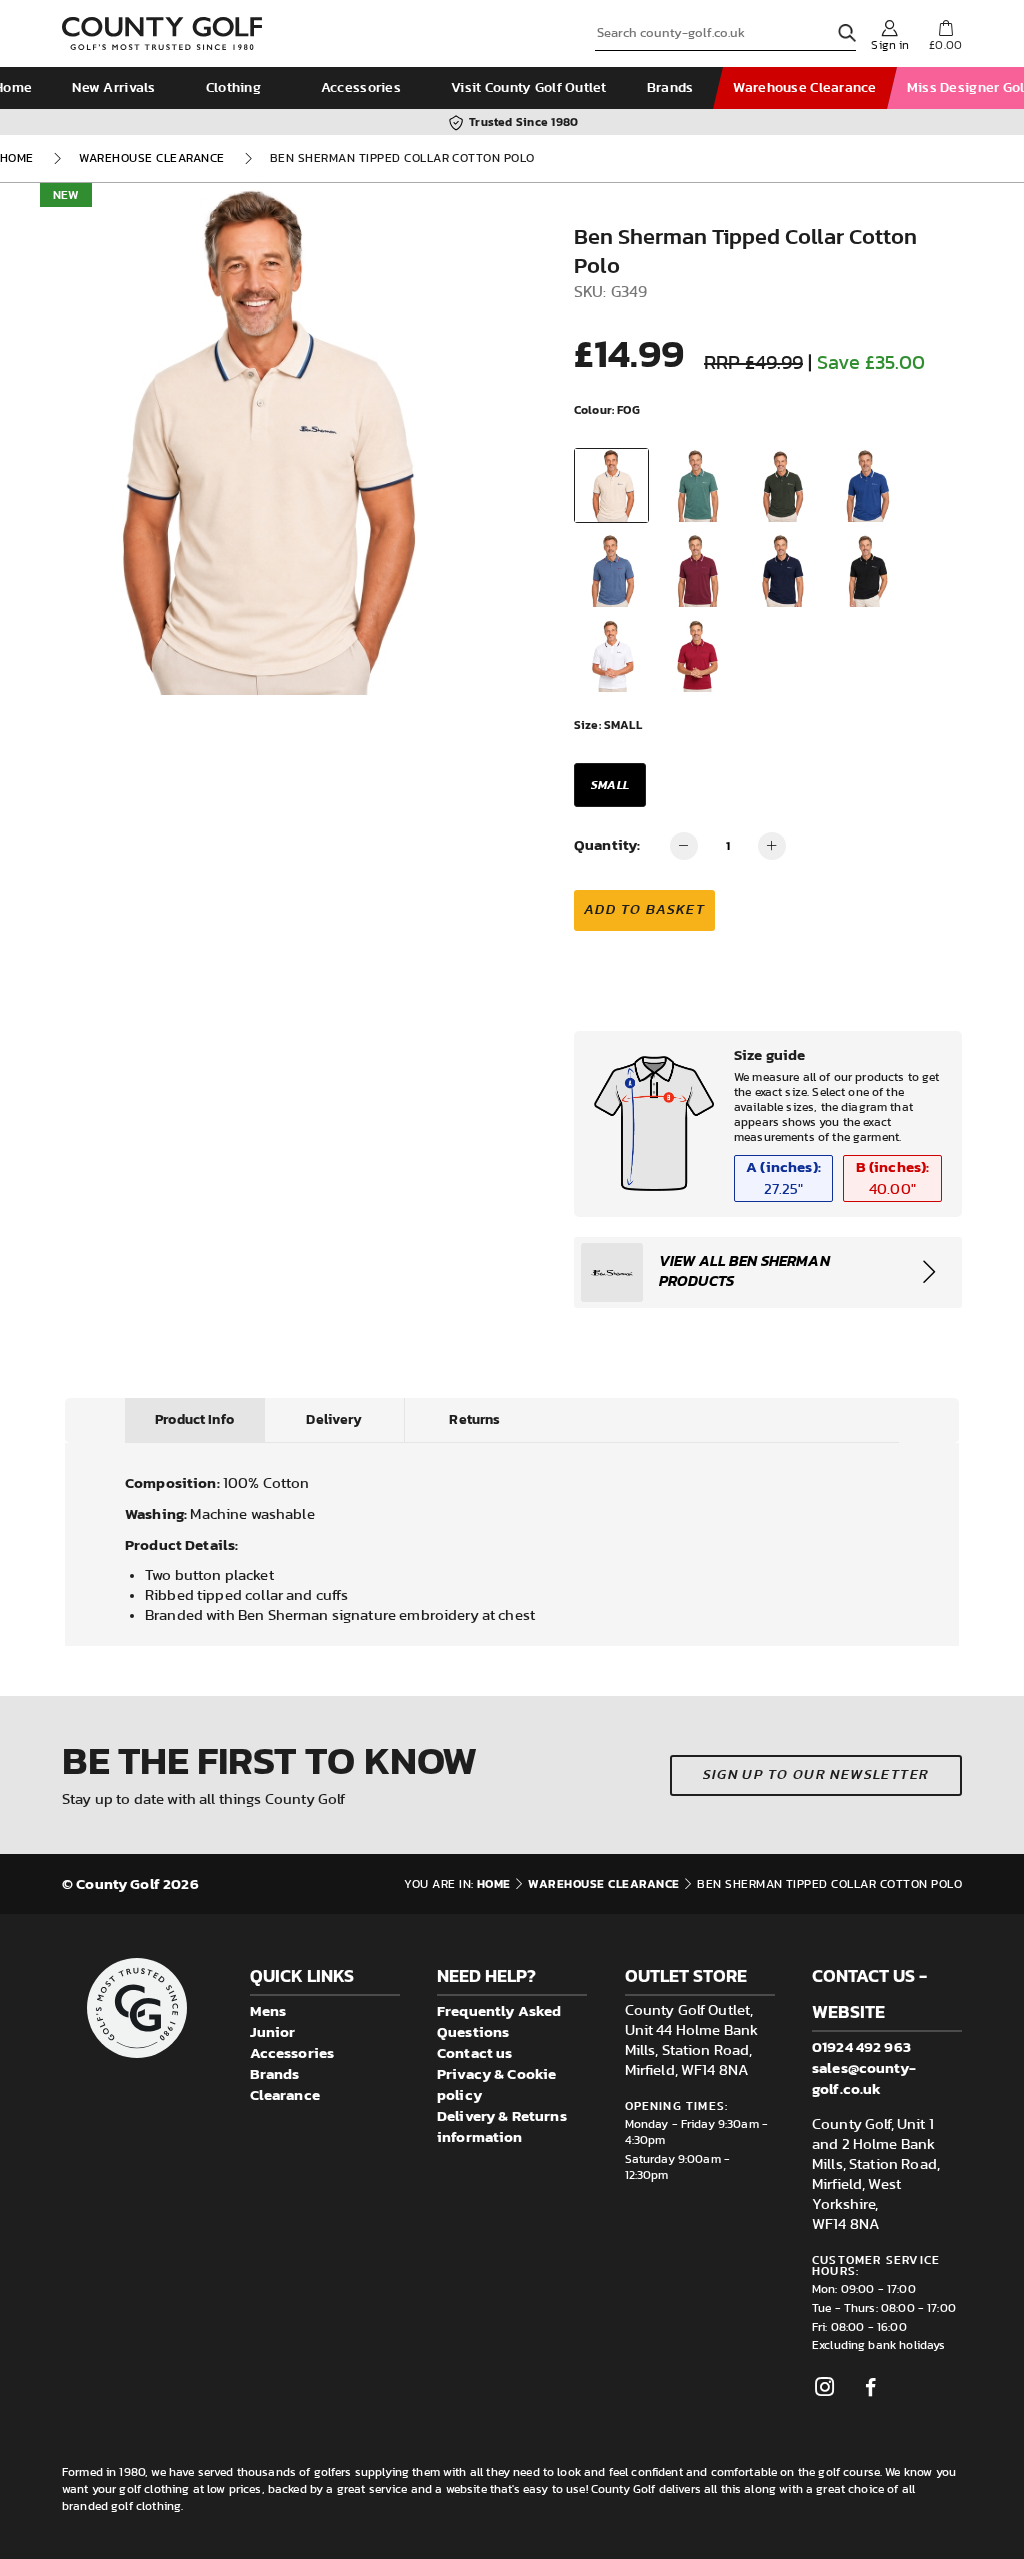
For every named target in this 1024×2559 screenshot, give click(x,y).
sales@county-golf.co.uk (864, 2078)
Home (17, 158)
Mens (268, 2010)
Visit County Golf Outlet (529, 88)
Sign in (890, 45)
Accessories (361, 88)
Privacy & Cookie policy (496, 2084)
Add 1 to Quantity (772, 846)
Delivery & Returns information (502, 2126)
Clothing (233, 88)
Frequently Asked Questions (499, 2021)
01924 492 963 (861, 2046)
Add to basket (644, 910)
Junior (273, 2031)
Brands (670, 88)
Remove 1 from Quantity (684, 846)
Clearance (285, 2094)
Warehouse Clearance (804, 88)
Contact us (475, 2052)
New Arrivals (113, 88)
